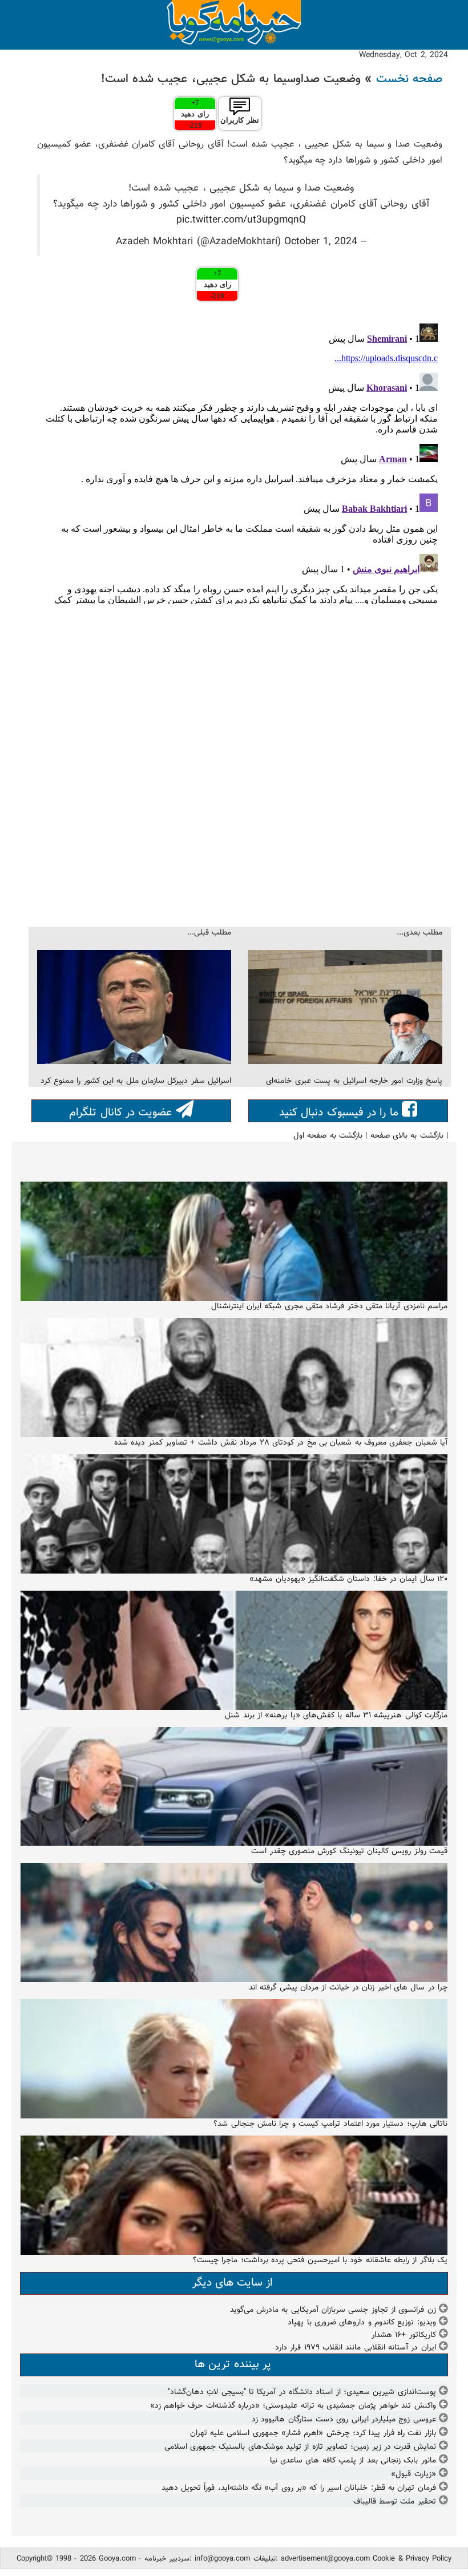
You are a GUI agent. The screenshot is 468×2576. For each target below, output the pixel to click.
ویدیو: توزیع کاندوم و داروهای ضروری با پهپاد (362, 2323)
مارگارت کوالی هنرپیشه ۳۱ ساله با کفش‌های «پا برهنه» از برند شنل (336, 1716)
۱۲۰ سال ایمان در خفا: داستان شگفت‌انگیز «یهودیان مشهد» (348, 1579)
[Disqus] (240, 462)
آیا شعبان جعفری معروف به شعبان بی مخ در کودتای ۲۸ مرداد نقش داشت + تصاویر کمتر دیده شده (281, 1443)
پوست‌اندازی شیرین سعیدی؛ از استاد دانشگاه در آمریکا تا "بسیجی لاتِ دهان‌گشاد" (302, 2392)
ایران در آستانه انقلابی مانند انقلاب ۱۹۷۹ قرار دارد (356, 2348)
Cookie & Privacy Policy (412, 2559)
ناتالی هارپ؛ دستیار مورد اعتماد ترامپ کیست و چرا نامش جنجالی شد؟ (330, 2124)
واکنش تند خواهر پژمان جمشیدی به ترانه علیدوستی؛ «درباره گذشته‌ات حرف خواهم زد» (293, 2406)
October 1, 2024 (321, 242)
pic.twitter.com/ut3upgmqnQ (241, 220)
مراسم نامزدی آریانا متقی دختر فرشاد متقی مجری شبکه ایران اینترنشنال (329, 1307)
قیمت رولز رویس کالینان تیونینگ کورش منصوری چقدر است (349, 1851)
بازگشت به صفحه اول (328, 1136)
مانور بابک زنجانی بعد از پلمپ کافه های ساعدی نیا (353, 2461)
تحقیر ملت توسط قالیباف (395, 2502)
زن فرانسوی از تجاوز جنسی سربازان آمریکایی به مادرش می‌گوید (333, 2310)
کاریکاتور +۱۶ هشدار (404, 2335)
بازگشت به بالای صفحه (407, 1136)
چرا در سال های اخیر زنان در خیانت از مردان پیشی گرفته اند (348, 1988)
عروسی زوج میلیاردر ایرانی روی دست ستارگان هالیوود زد (344, 2420)
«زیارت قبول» (413, 2474)
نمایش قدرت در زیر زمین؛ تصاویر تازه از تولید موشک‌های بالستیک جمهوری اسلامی (300, 2447)
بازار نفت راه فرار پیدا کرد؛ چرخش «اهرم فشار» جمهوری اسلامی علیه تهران (313, 2433)
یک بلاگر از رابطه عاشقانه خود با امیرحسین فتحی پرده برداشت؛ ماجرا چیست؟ (320, 2260)
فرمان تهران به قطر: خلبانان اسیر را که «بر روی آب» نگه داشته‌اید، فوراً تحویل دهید (299, 2488)
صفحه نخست (409, 79)
